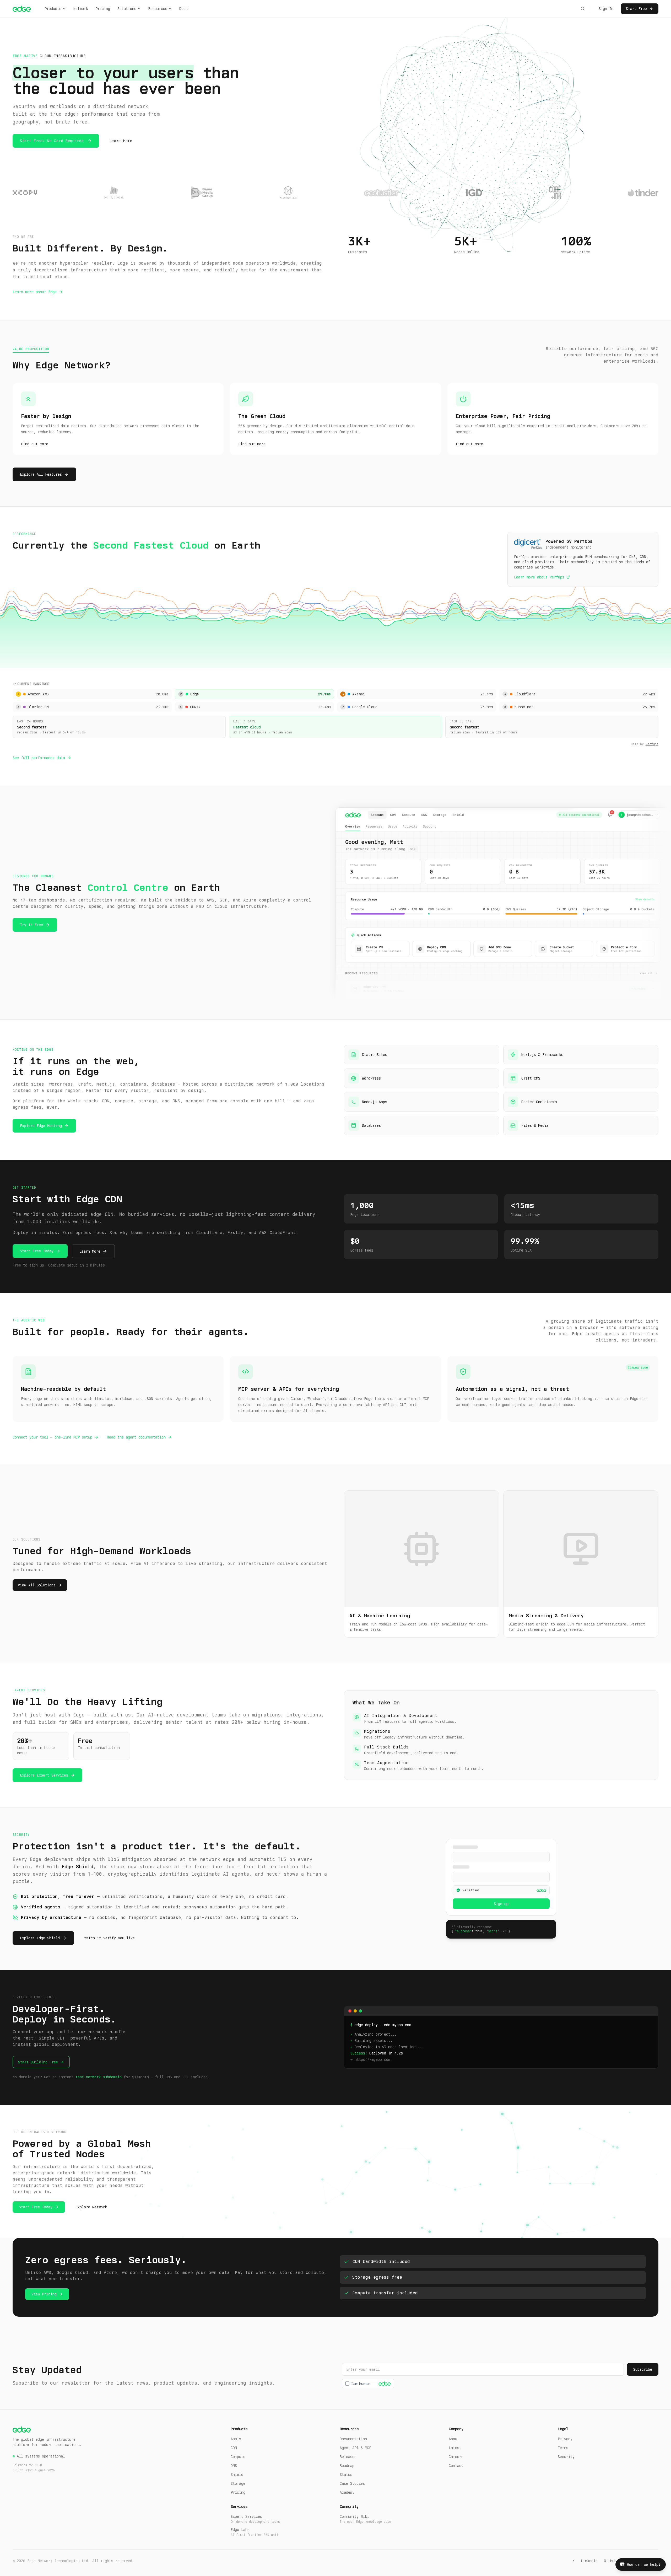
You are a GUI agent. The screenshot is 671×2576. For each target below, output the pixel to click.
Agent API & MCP (355, 2448)
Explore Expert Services (44, 1775)
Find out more (35, 444)
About (454, 2439)
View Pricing (44, 2294)
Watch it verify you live (110, 1938)
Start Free (636, 9)
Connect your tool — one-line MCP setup (52, 1437)
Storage (238, 2483)
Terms (563, 2448)
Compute (238, 2457)
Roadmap (347, 2466)
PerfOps (652, 744)
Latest (455, 2448)
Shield (237, 2475)
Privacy (565, 2439)
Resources (158, 9)
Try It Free (31, 925)
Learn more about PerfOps (539, 577)
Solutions (127, 9)
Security (566, 2457)
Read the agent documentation (136, 1437)
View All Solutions (37, 1585)
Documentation (353, 2439)
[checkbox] (368, 2384)
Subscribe (643, 2369)
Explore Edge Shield (40, 1938)
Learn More (121, 141)
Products (53, 9)
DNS (234, 2466)
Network (81, 9)
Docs (183, 9)
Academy (347, 2492)
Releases (348, 2457)
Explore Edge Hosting (41, 1126)
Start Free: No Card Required (52, 141)
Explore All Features (41, 474)
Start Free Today (37, 1251)
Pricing (103, 9)
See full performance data (39, 758)
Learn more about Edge (35, 292)
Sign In (606, 9)
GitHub (610, 2561)
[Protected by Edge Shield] (383, 2384)
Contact (456, 2466)
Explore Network (91, 2207)
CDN (234, 2448)
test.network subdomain (99, 2077)
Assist (237, 2439)
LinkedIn (589, 2561)
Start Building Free (38, 2062)
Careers (456, 2457)
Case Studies (352, 2483)
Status (346, 2475)
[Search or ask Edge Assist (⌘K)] (583, 9)
